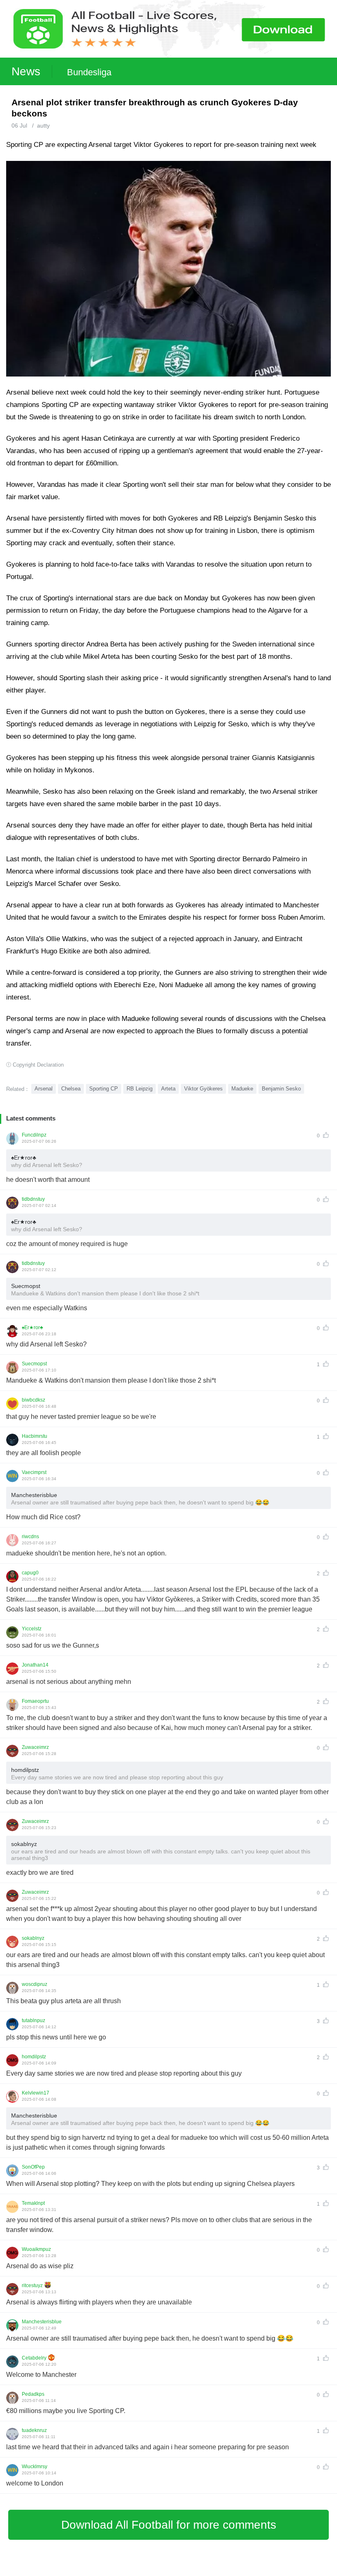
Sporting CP (104, 1089)
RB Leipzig (140, 1089)
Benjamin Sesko (281, 1089)
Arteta (168, 1089)
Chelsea (71, 1089)
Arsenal (44, 1089)
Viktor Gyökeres (203, 1089)
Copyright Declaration (38, 1065)
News (26, 71)
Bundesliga (89, 72)
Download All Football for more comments (169, 2525)
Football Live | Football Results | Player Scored (86, 2572)
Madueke (242, 1089)
